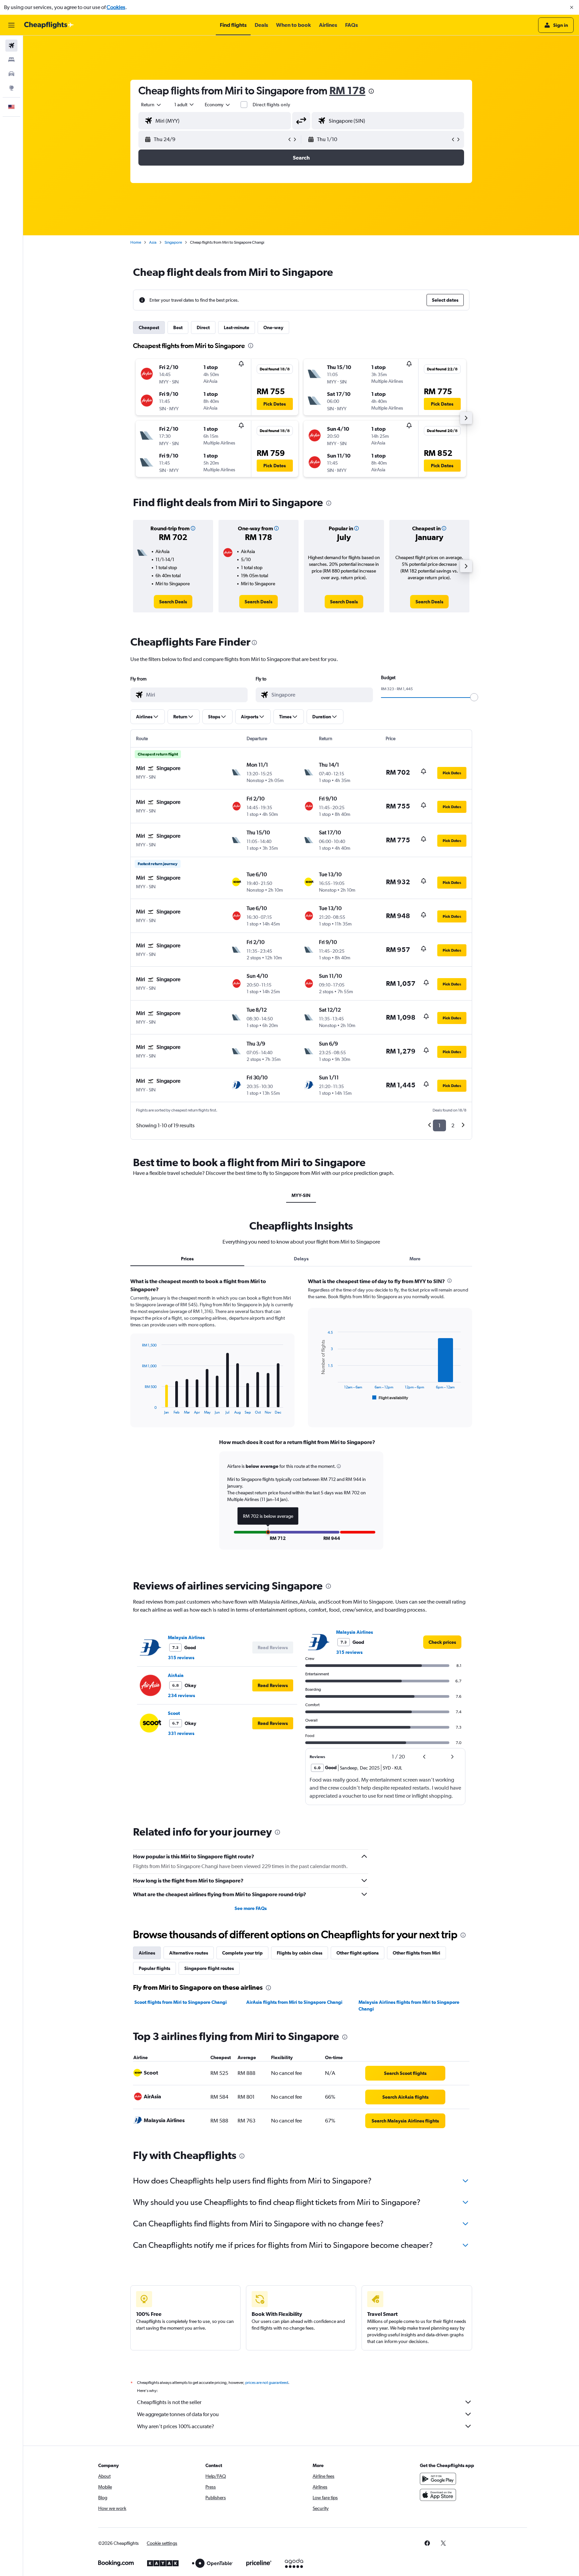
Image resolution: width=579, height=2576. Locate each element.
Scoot (174, 1713)
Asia (153, 242)
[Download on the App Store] (438, 2495)
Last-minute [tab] (237, 327)
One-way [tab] (273, 327)
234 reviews (181, 1695)
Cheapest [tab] (149, 327)
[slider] (474, 697)
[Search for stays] (11, 60)
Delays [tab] (301, 1259)
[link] (173, 602)
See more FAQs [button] (251, 1908)
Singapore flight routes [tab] (209, 1968)
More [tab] (415, 1259)
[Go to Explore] (11, 88)
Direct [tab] (203, 327)
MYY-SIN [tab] (301, 1195)
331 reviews (181, 1733)
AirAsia (176, 1675)
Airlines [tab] (147, 1953)
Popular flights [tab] (154, 1968)
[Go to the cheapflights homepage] (49, 25)
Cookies (116, 7)
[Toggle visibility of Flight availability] (390, 1398)
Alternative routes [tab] (189, 1953)
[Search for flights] (11, 46)
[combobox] (151, 105)
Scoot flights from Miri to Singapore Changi (181, 2002)
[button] (572, 7)
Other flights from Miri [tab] (416, 1953)
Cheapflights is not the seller (169, 2402)
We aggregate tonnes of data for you (178, 2414)
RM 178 (347, 90)
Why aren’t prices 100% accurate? (176, 2426)
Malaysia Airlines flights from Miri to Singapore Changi (409, 2005)
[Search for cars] (11, 74)
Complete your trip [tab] (242, 1953)
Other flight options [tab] (358, 1953)
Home (136, 242)
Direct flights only (271, 105)
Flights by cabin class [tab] (300, 1953)
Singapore (173, 242)
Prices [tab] (187, 1259)
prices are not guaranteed (267, 2383)
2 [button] (453, 1125)
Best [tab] (178, 327)
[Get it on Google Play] (438, 2479)
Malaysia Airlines (186, 1637)
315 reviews (181, 1658)
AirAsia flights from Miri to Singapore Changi (294, 2002)
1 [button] (439, 1125)
